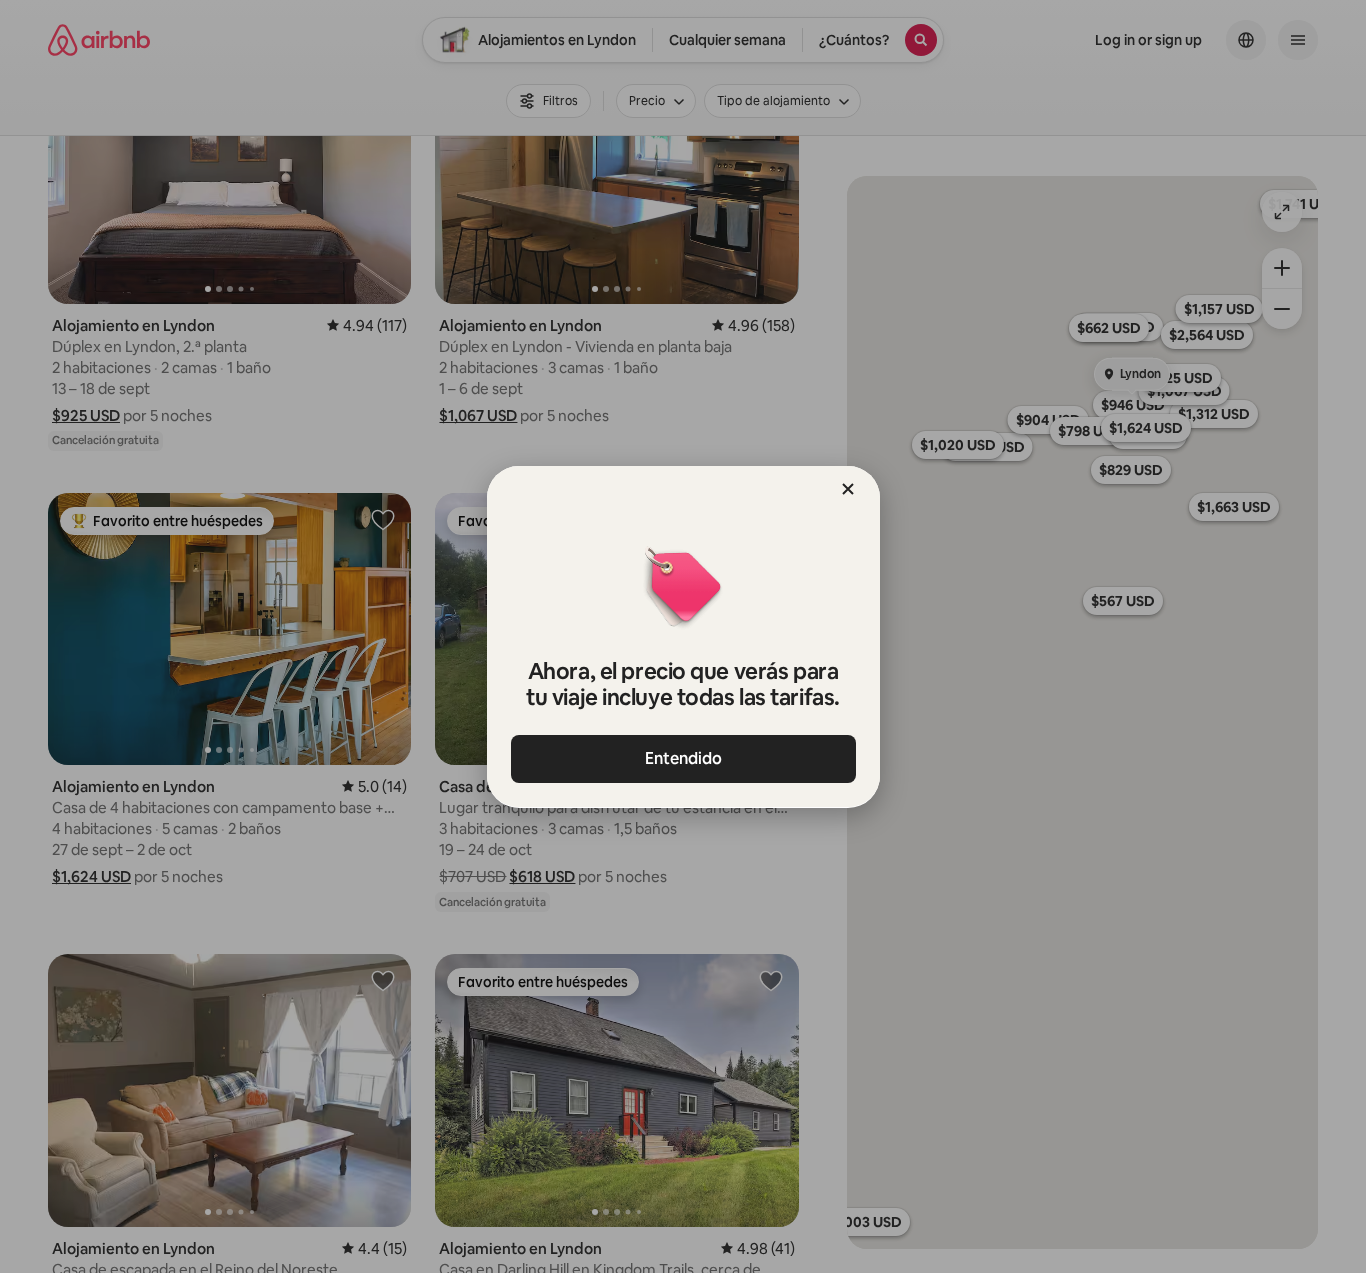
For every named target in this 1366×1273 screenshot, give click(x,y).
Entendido (683, 758)
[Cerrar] (848, 489)
